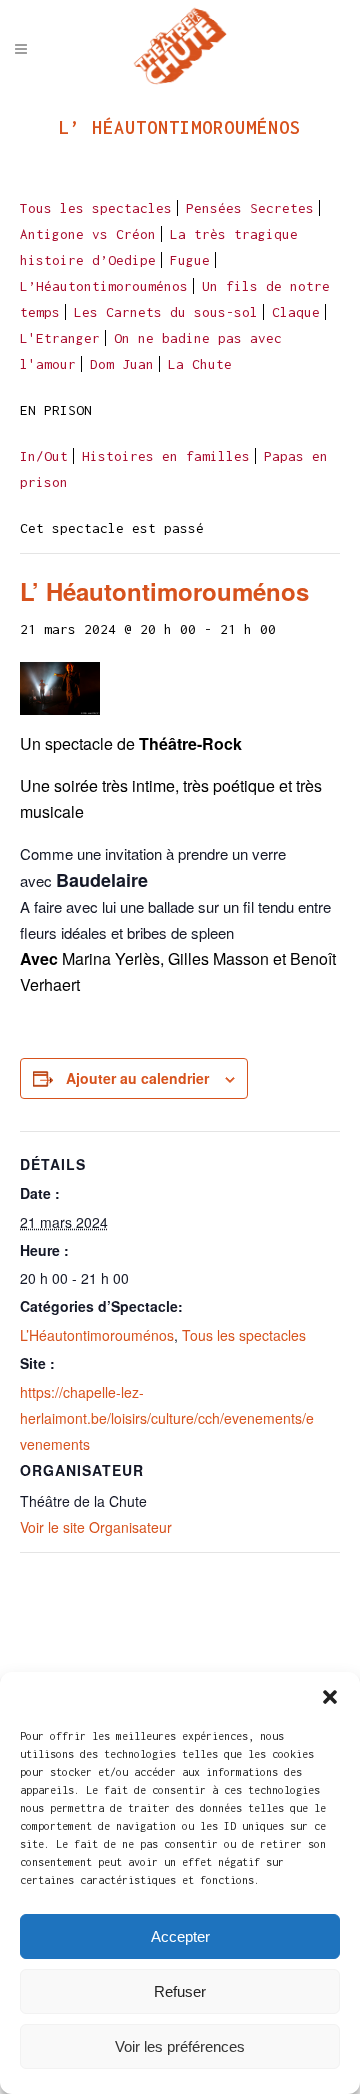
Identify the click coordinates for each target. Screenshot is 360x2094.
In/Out (44, 456)
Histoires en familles (166, 456)
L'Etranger (60, 338)
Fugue (190, 260)
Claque (296, 312)
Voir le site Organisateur (96, 1527)
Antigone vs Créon (88, 234)
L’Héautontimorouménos (104, 286)
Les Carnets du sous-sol (166, 312)
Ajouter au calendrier (137, 1078)
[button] (330, 1697)
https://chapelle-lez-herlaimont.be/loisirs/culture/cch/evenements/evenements (167, 1418)
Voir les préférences (180, 2046)
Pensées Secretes (250, 208)
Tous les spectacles (96, 208)
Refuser (180, 1991)
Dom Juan (122, 364)
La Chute (200, 364)
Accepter (180, 1936)
